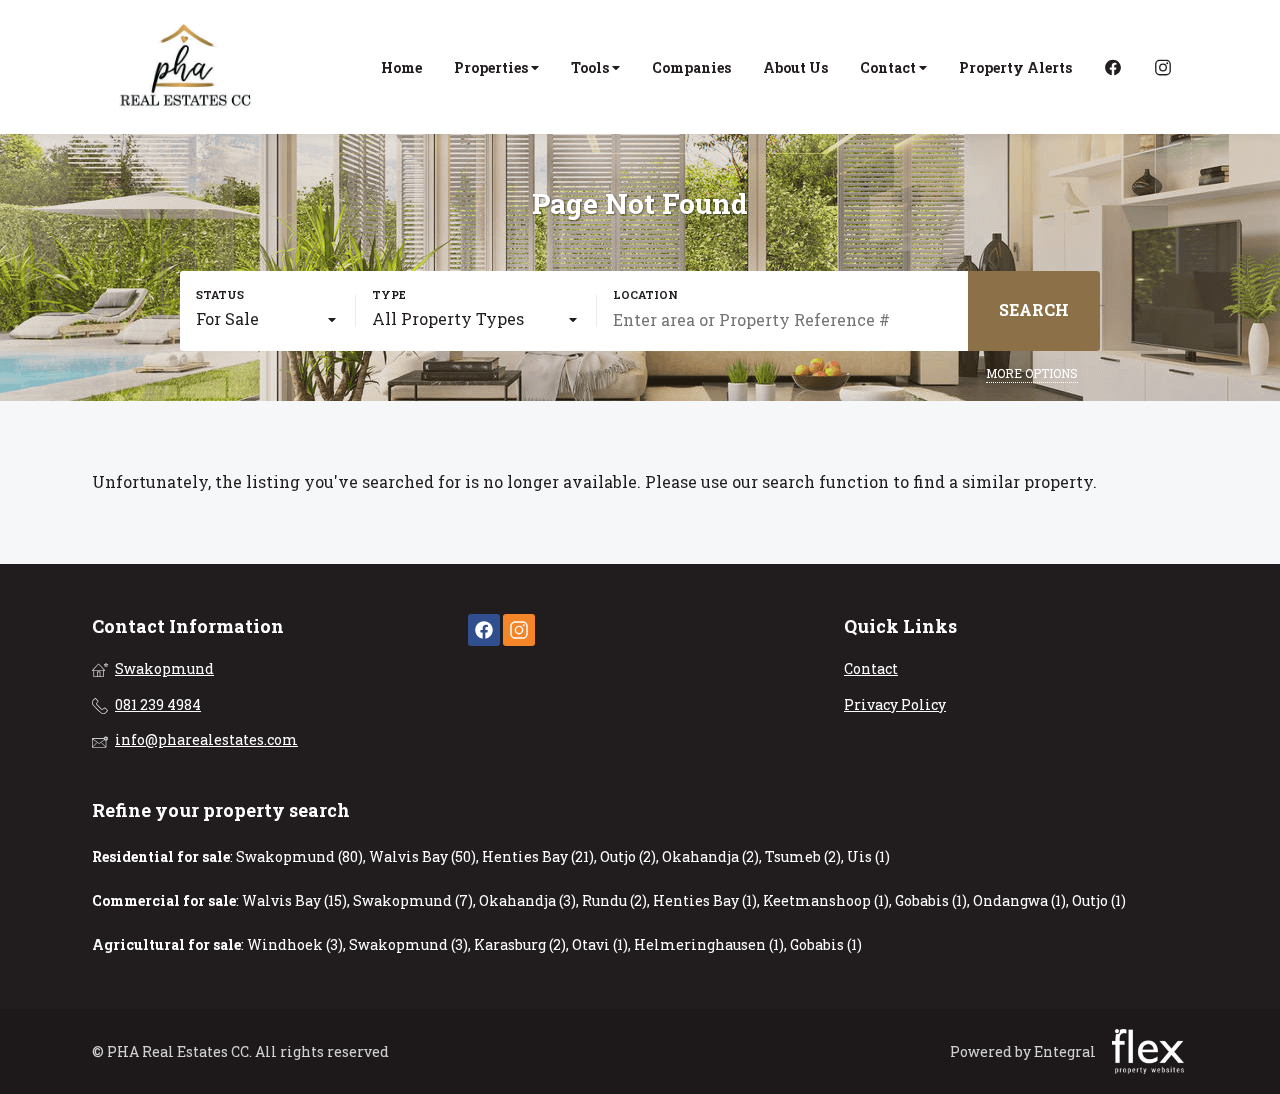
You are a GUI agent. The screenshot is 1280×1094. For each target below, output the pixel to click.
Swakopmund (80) (299, 856)
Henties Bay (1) (705, 900)
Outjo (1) (1099, 900)
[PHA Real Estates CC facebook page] (484, 630)
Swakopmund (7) (413, 900)
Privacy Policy (895, 704)
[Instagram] (1163, 67)
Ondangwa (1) (1019, 900)
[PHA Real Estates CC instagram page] (519, 630)
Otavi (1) (600, 944)
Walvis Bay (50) (422, 856)
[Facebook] (1113, 67)
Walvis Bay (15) (294, 900)
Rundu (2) (614, 900)
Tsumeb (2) (803, 856)
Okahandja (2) (710, 856)
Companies (691, 67)
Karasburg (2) (520, 944)
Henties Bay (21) (538, 856)
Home (401, 67)
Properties (492, 67)
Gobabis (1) (931, 900)
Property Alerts (1015, 67)
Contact (889, 67)
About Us (795, 67)
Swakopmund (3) (408, 944)
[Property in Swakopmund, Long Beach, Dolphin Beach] (187, 67)
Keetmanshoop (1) (826, 900)
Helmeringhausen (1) (709, 944)
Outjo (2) (628, 856)
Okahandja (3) (527, 900)
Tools (591, 67)
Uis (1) (868, 856)
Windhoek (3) (295, 944)
